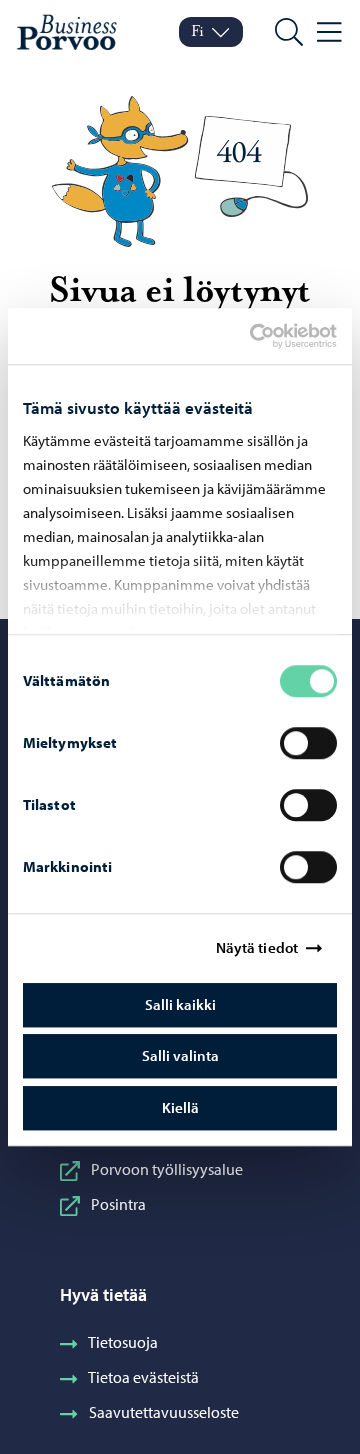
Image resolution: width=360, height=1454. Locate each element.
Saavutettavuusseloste (164, 1412)
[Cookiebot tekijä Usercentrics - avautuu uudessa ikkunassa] (267, 336)
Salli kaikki (180, 1004)
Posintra (118, 1204)
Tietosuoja (123, 1342)
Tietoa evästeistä (143, 1377)
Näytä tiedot (257, 947)
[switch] (308, 743)
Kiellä (180, 1107)
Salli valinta (180, 1055)
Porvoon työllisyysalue (167, 1169)
